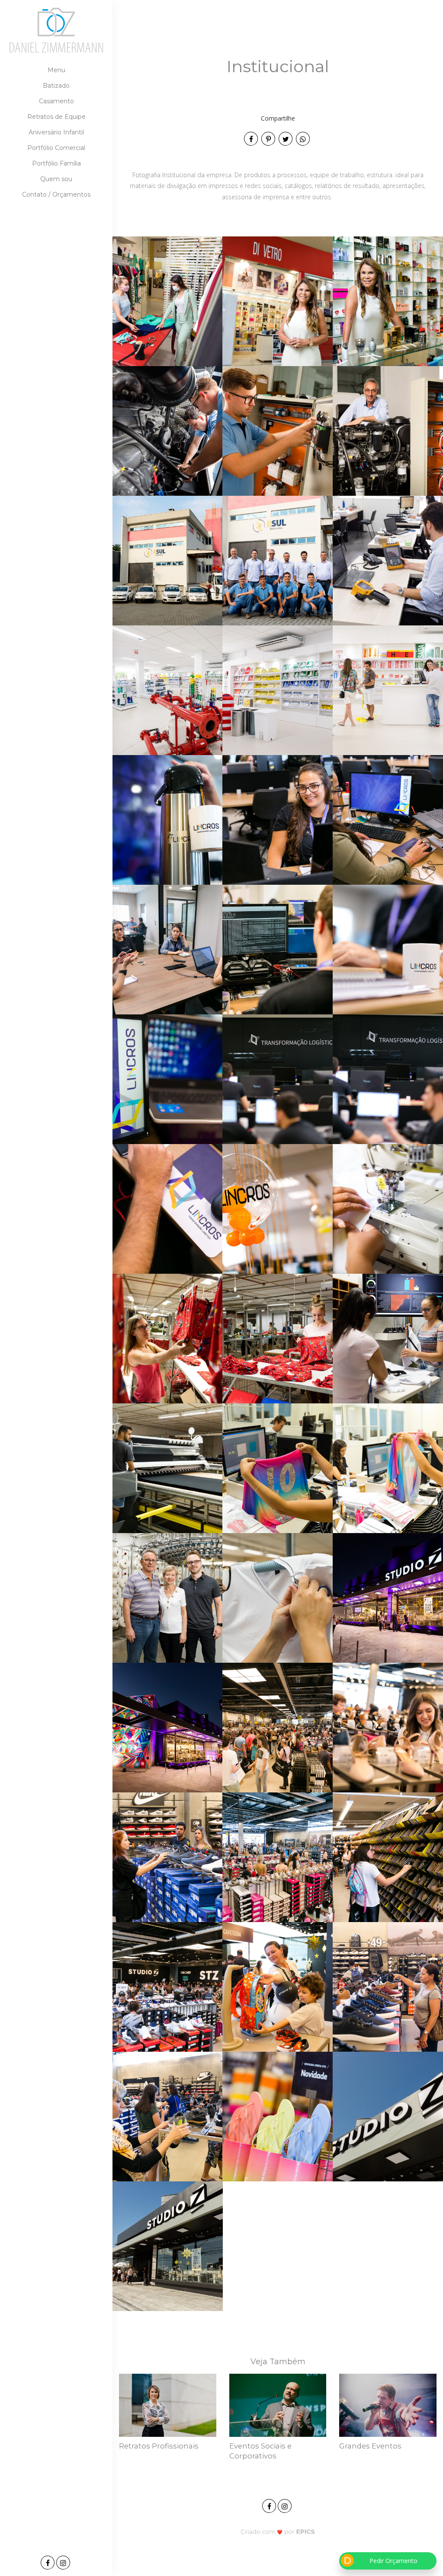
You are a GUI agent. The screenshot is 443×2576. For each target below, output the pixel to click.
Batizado (56, 86)
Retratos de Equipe (56, 117)
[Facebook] (48, 2563)
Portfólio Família (56, 163)
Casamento (56, 101)
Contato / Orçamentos (56, 194)
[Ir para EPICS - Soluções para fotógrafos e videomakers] (278, 2531)
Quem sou (56, 179)
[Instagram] (64, 2563)
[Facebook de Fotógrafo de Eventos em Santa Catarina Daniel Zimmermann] (270, 2505)
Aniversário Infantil (56, 132)
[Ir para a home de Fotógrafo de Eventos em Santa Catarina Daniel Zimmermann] (56, 30)
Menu (56, 70)
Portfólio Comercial (56, 148)
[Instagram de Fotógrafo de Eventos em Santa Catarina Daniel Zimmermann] (286, 2505)
